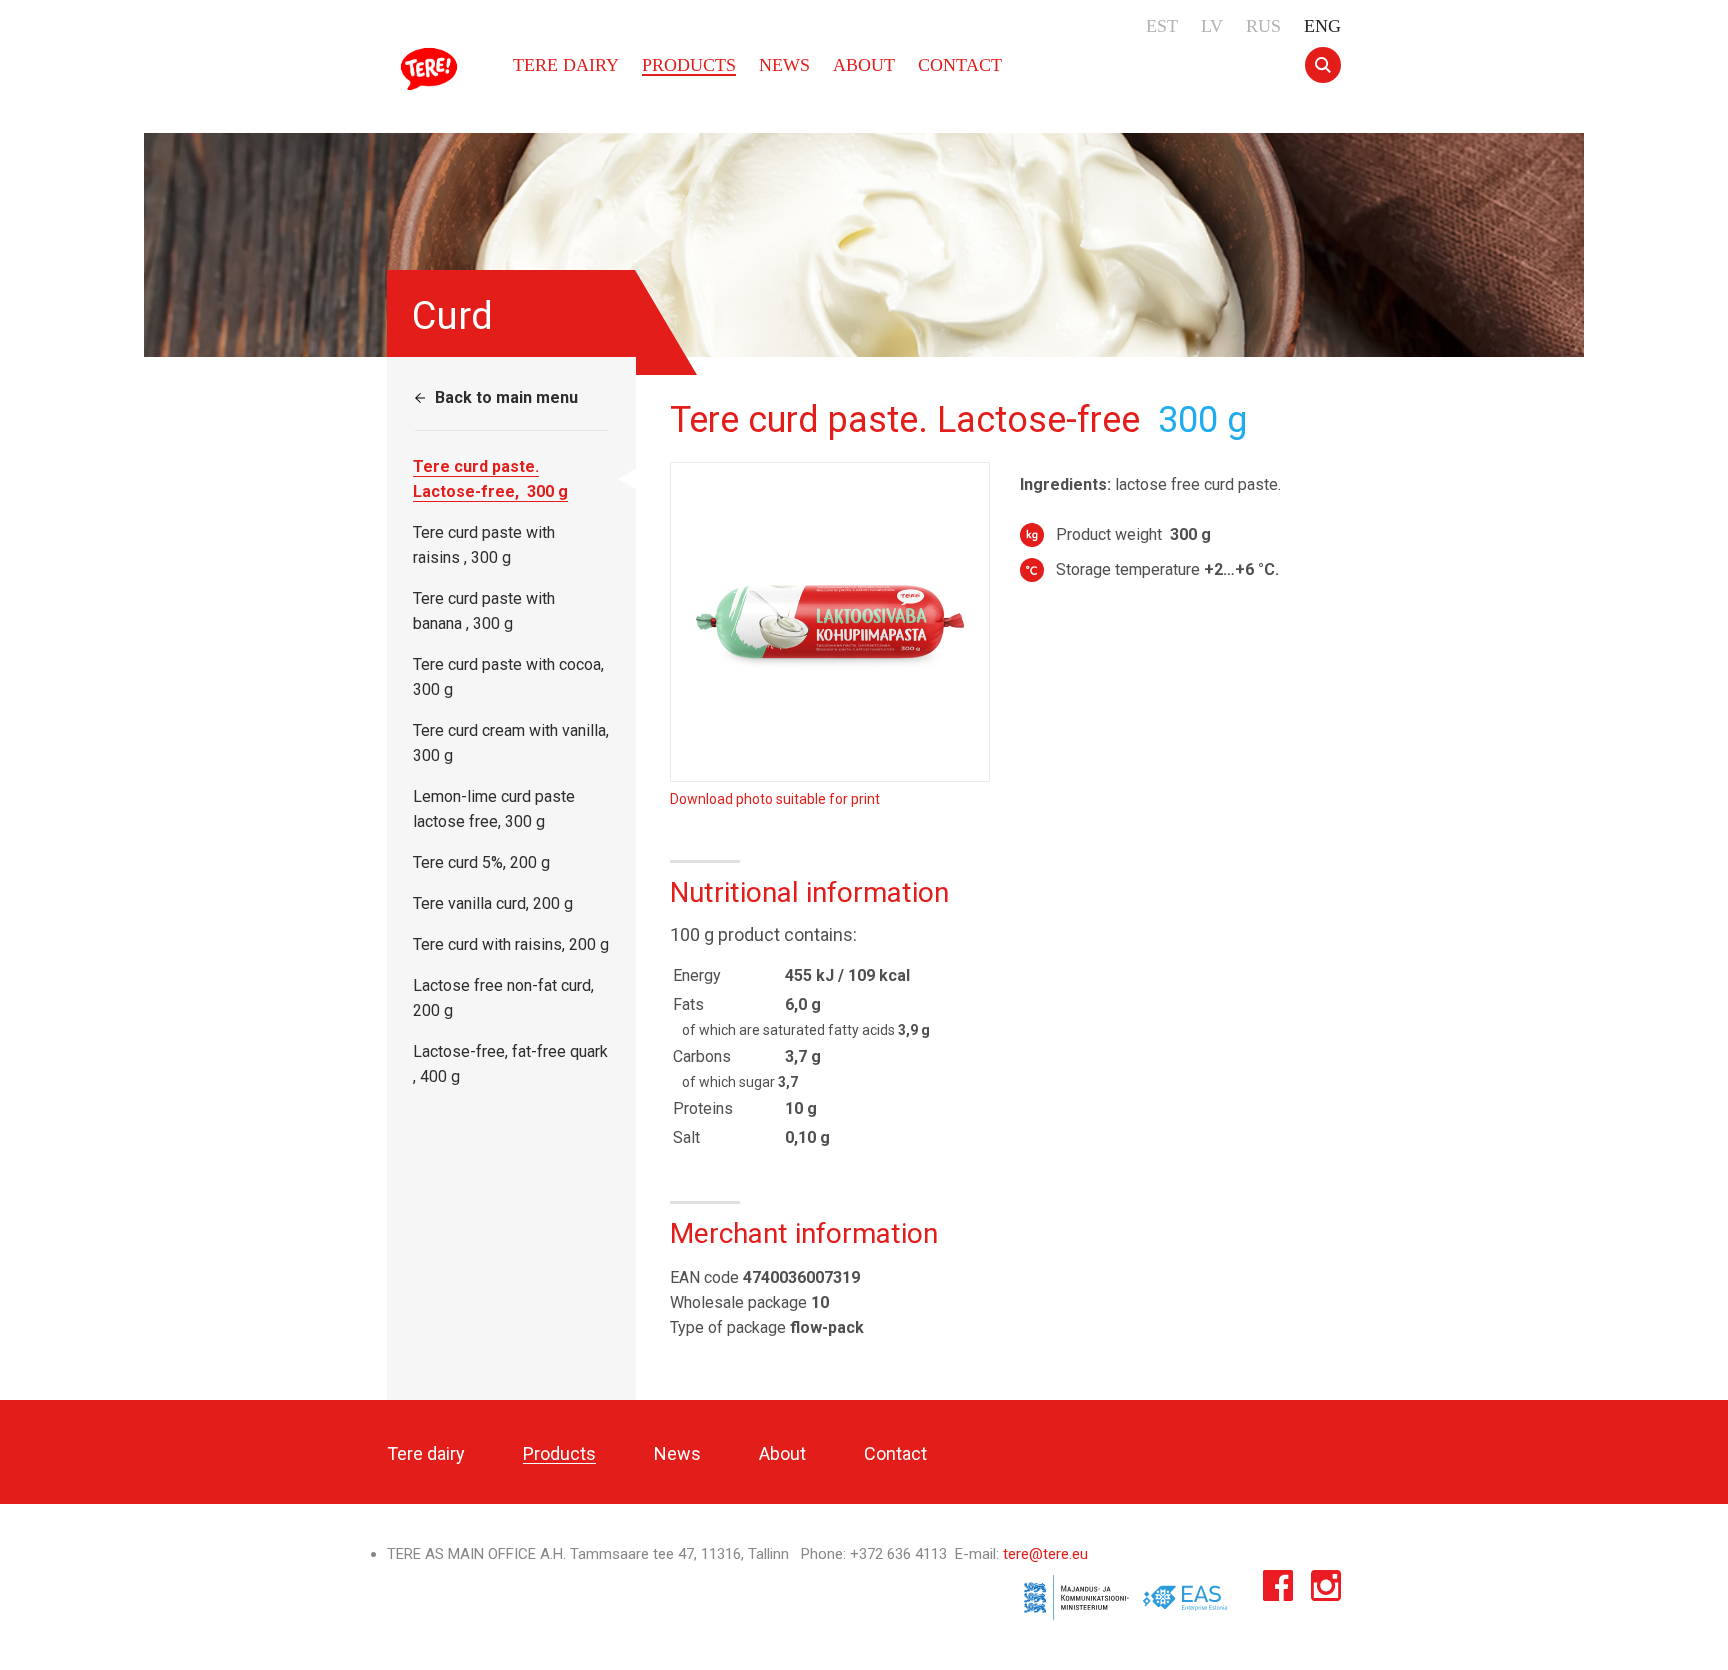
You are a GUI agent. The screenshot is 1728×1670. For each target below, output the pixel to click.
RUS (1263, 26)
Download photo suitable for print (775, 799)
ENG (1322, 26)
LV (1212, 26)
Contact (960, 65)
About (864, 65)
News (784, 65)
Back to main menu (506, 397)
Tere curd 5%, (481, 862)
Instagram (1326, 1590)
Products (689, 65)
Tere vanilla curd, (493, 903)
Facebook (1278, 1590)
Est (1162, 26)
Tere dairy (432, 69)
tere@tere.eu (1045, 1554)
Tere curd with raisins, (511, 944)
